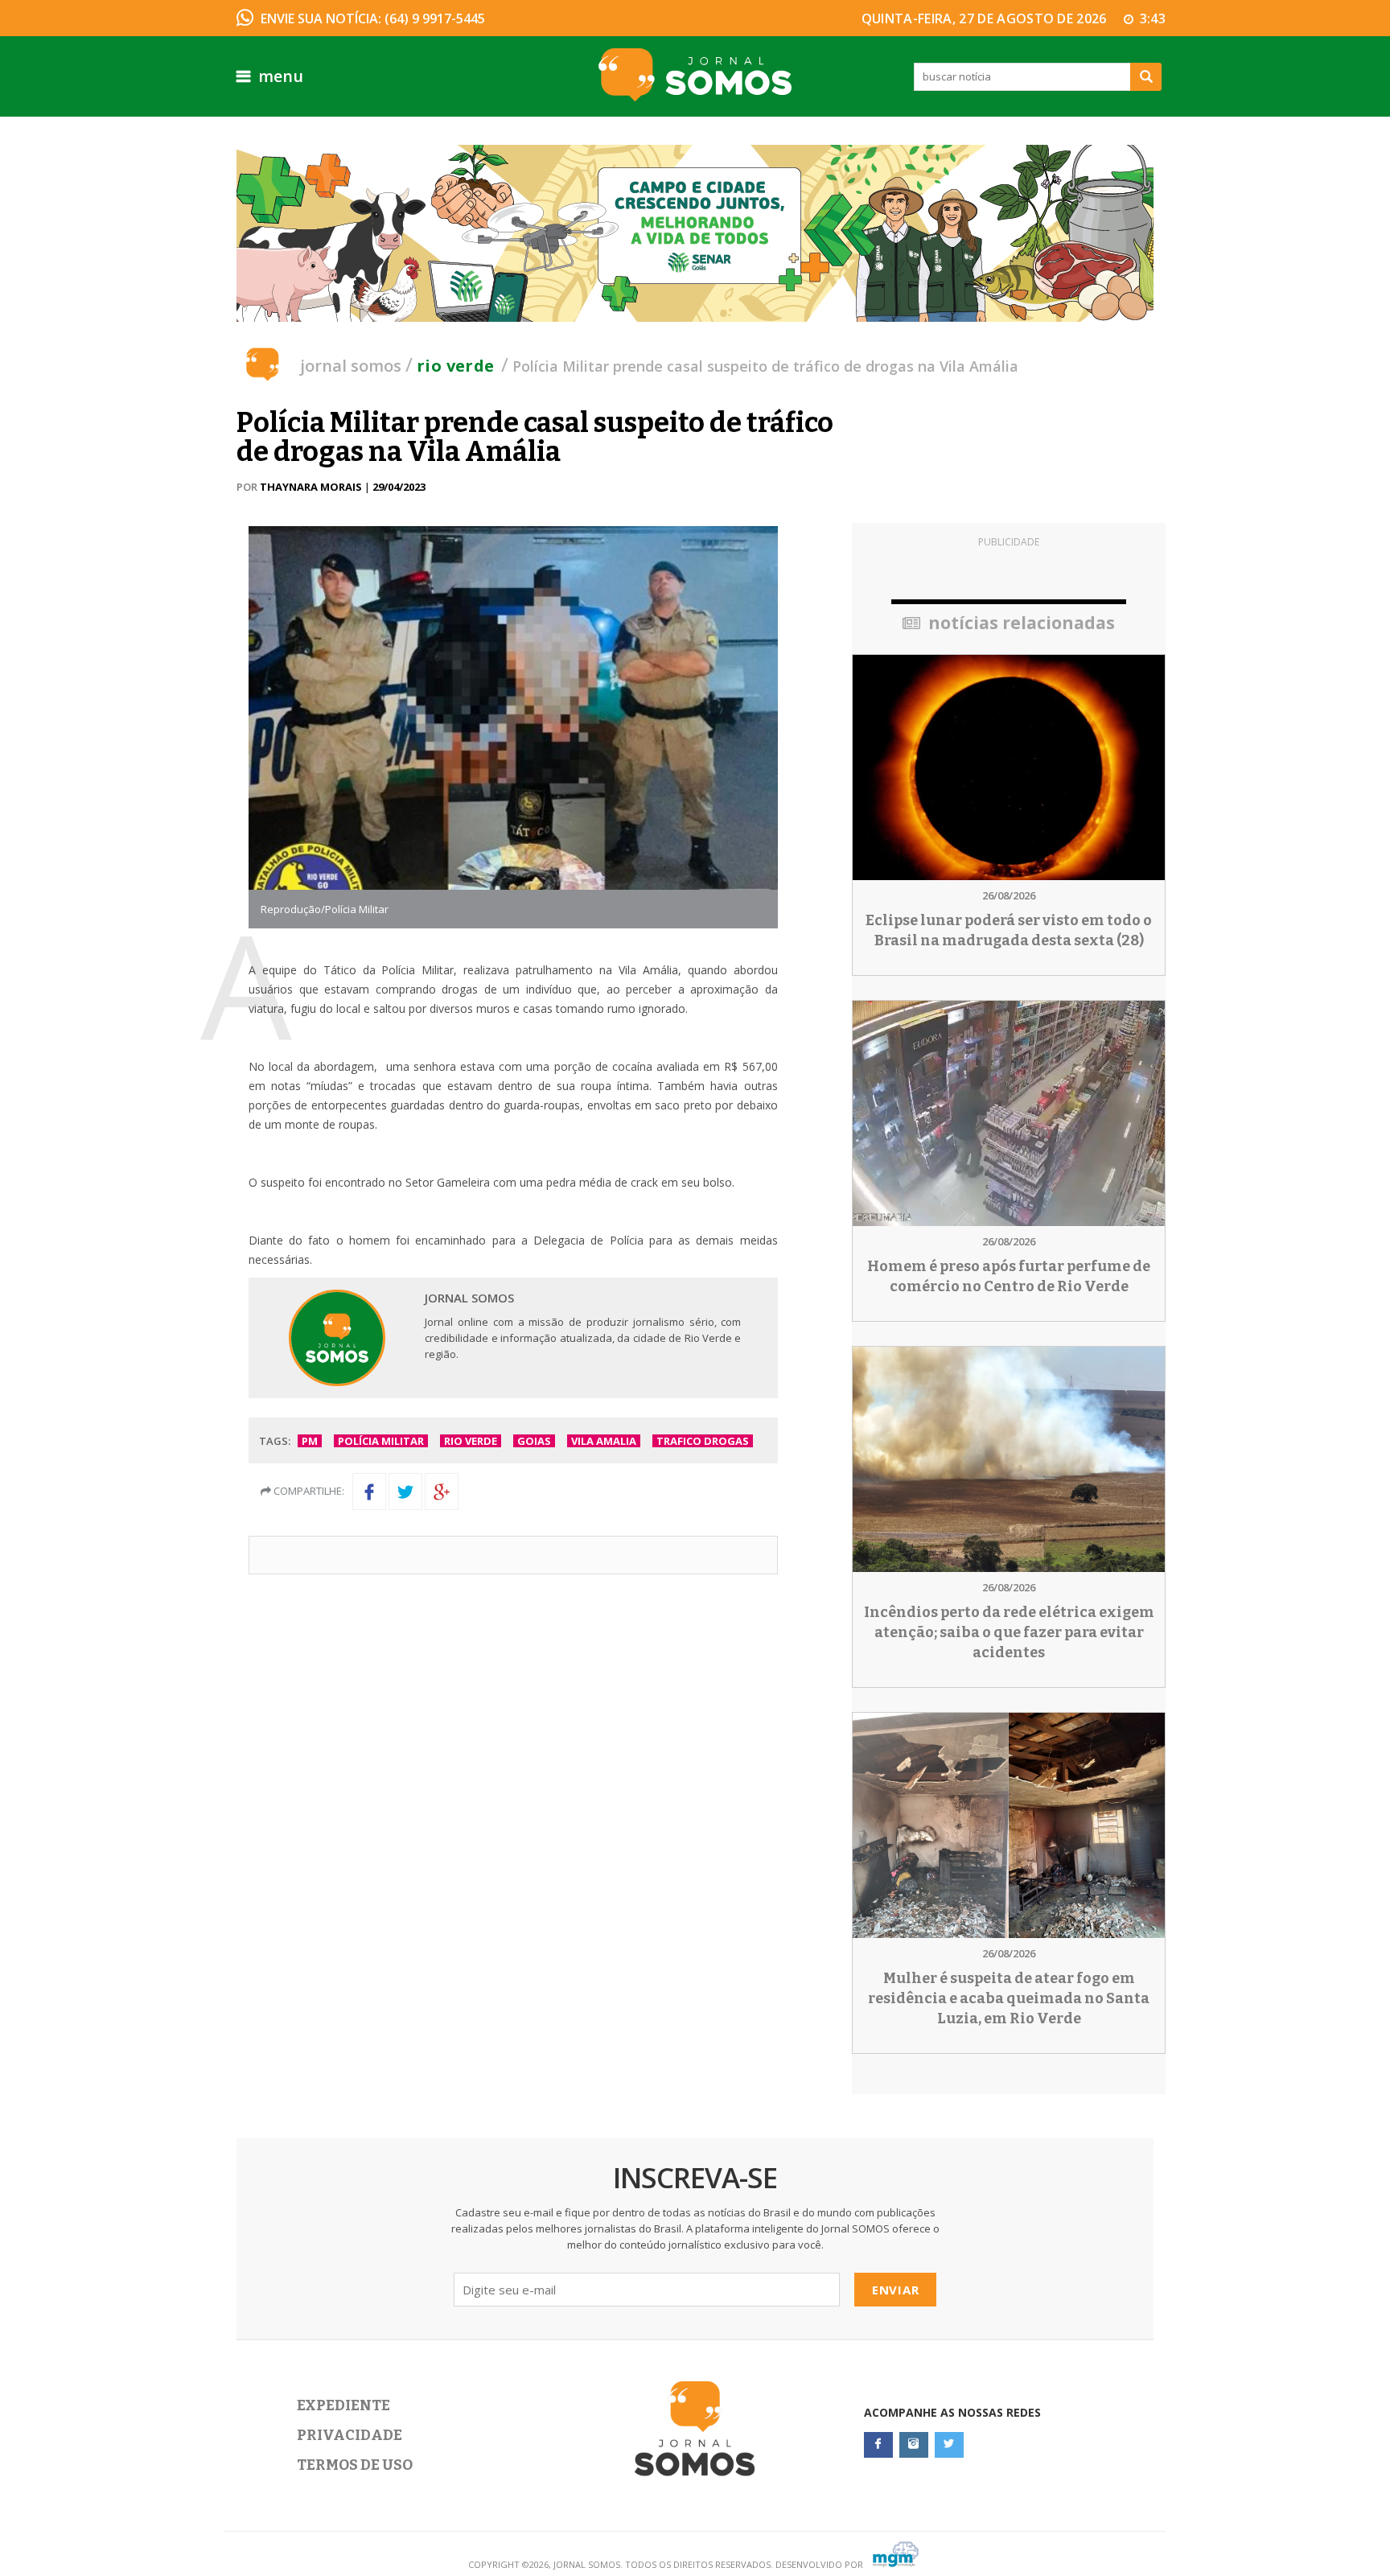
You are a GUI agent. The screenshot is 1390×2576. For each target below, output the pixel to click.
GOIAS (534, 1441)
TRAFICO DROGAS (703, 1441)
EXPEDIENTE (343, 2405)
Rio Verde (456, 366)
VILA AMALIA (604, 1441)
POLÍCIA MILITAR (381, 1441)
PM (310, 1441)
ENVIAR (896, 2290)
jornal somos (351, 366)
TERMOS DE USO (355, 2465)
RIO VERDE (471, 1441)
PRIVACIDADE (350, 2435)
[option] (695, 233)
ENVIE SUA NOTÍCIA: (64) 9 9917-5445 (373, 19)
